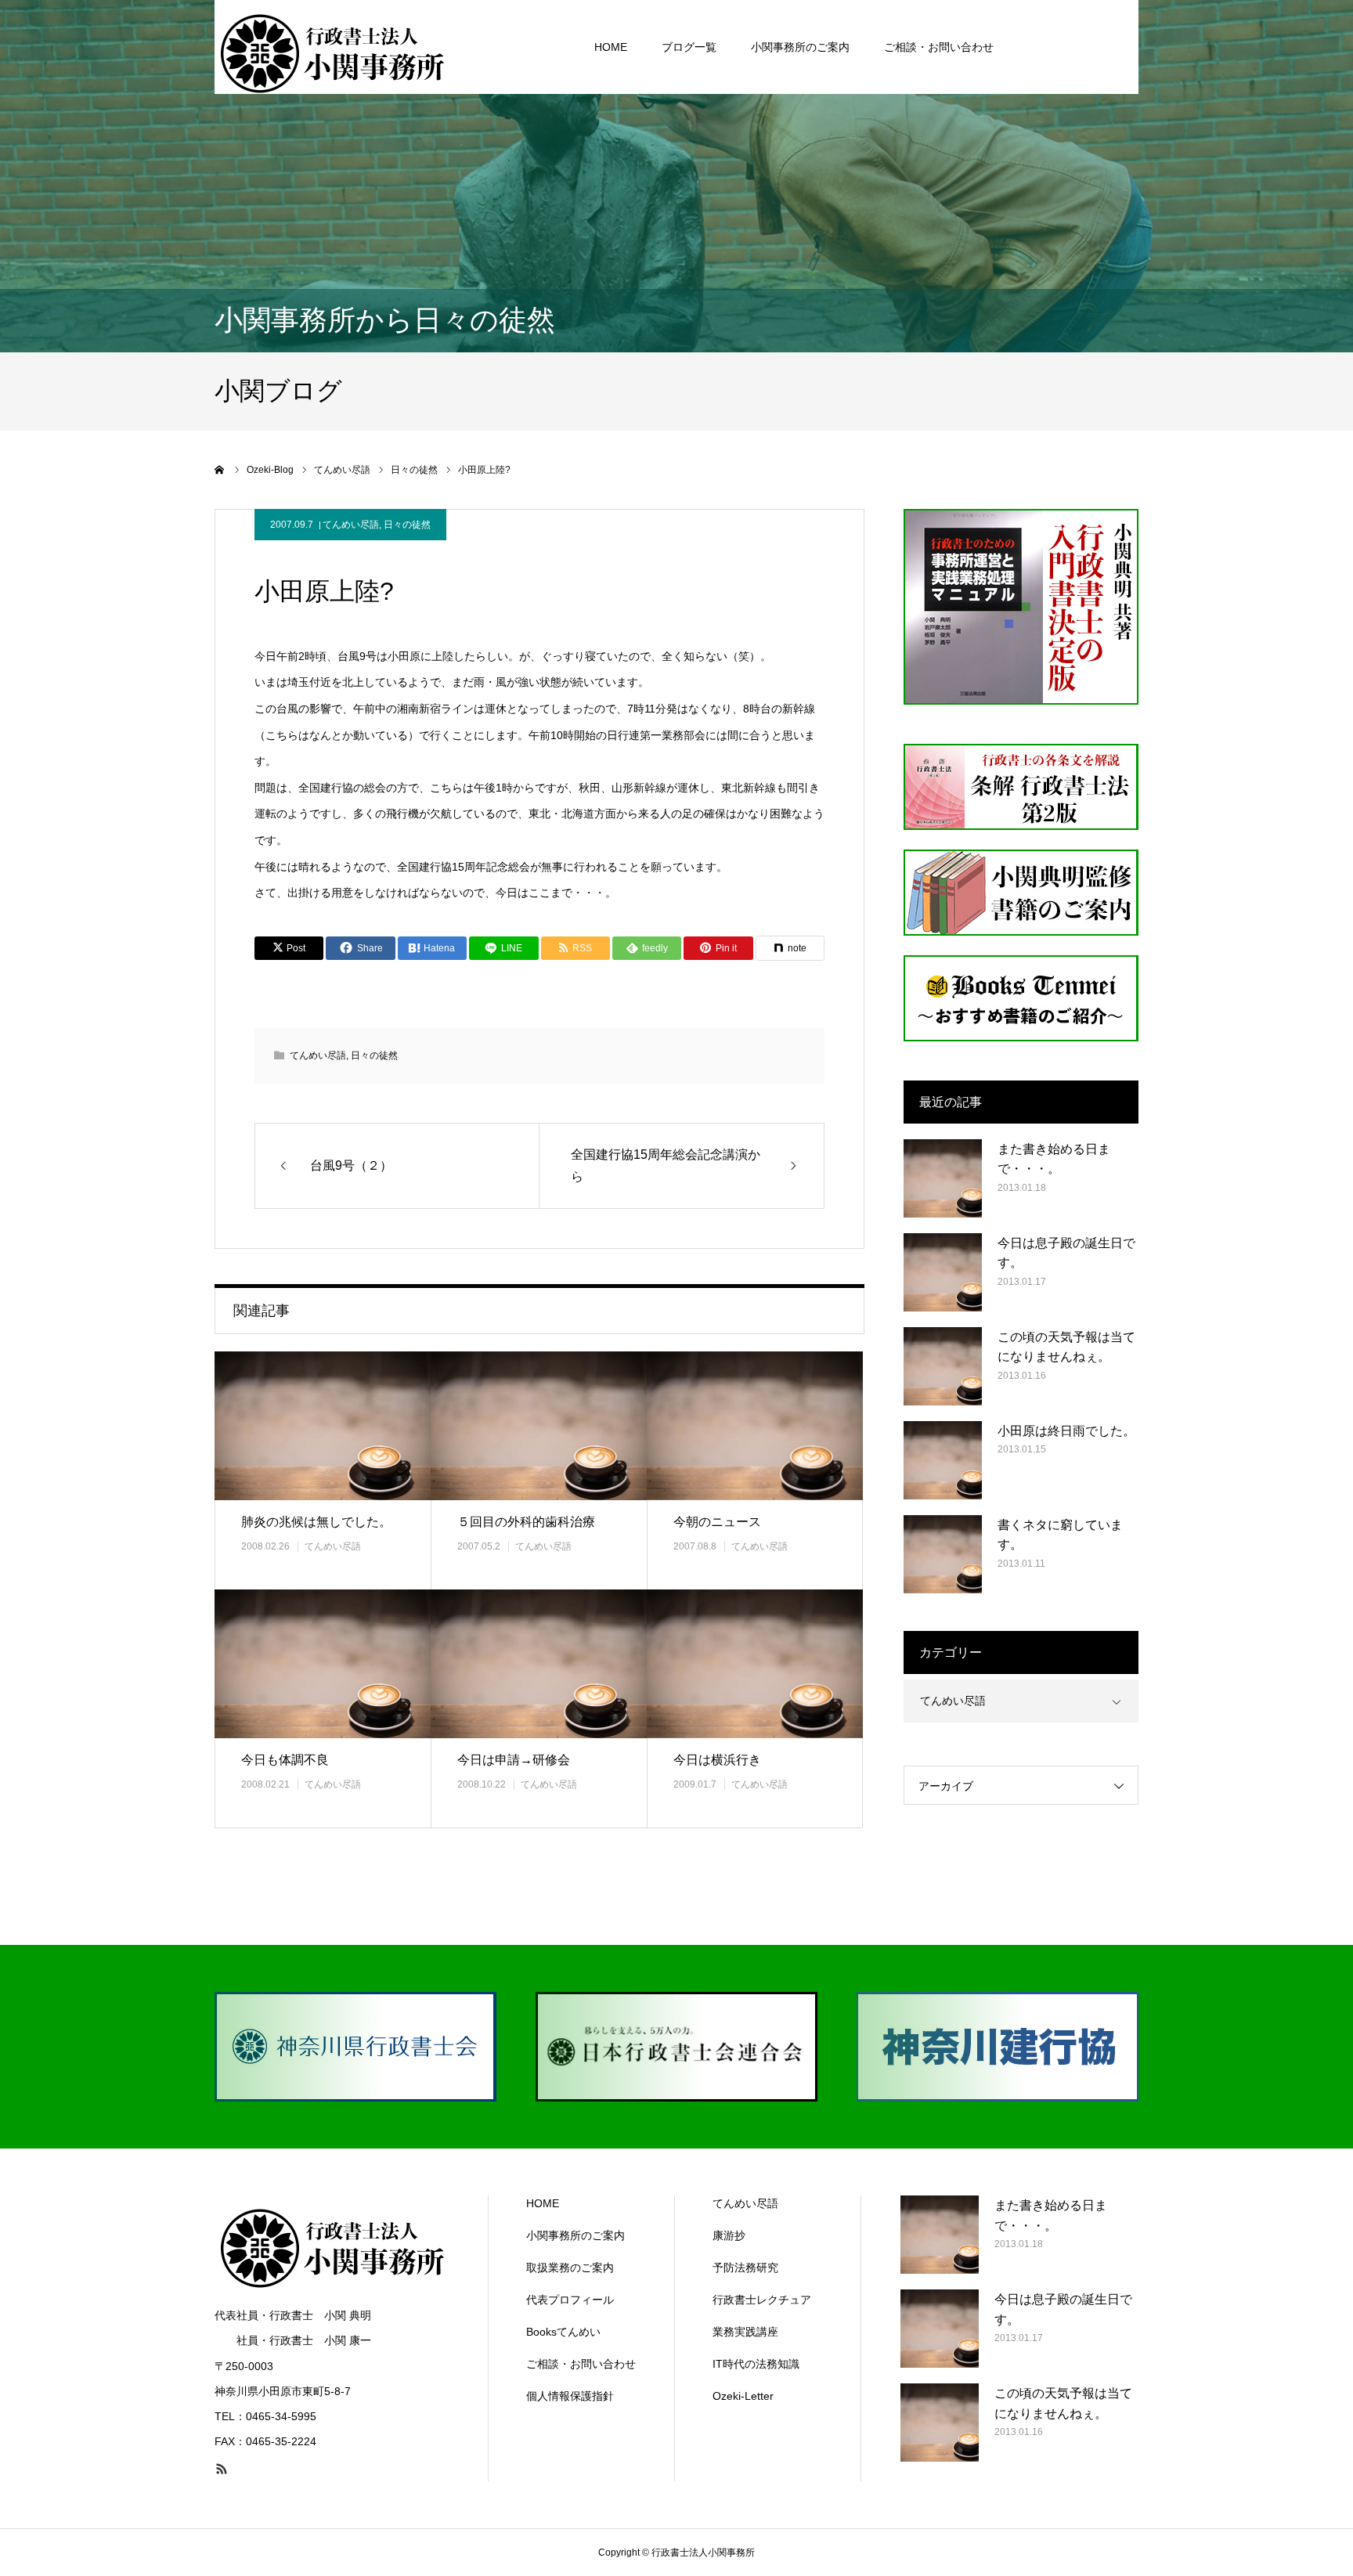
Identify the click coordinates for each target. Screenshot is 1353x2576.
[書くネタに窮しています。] (943, 1554)
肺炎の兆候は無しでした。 (316, 1522)
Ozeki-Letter (743, 2396)
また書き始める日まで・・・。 (1054, 1159)
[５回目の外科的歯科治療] (539, 1425)
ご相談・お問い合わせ (939, 47)
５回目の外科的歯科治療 (526, 1522)
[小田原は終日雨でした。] (943, 1460)
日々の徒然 (407, 525)
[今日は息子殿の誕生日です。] (943, 1272)
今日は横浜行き (717, 1760)
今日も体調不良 (285, 1760)
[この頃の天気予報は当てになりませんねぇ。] (943, 1366)
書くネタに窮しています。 (1060, 1535)
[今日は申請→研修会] (539, 1663)
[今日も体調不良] (323, 1663)
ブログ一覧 (689, 47)
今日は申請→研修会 (514, 1760)
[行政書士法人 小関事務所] (332, 47)
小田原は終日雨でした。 (1066, 1431)
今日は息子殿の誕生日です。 (1066, 1253)
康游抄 (729, 2235)
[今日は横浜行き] (755, 1663)
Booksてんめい (563, 2332)
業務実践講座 (745, 2332)
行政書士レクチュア (762, 2300)
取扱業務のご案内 (570, 2268)
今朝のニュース (717, 1522)
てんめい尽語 (351, 525)
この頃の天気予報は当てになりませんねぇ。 (1066, 1347)
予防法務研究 (745, 2268)
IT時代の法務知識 (756, 2364)
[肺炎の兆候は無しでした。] (323, 1425)
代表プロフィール (570, 2300)
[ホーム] (220, 470)
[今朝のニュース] (755, 1425)
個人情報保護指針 (570, 2396)
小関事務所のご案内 (800, 47)
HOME (611, 47)
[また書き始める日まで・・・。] (943, 1178)
